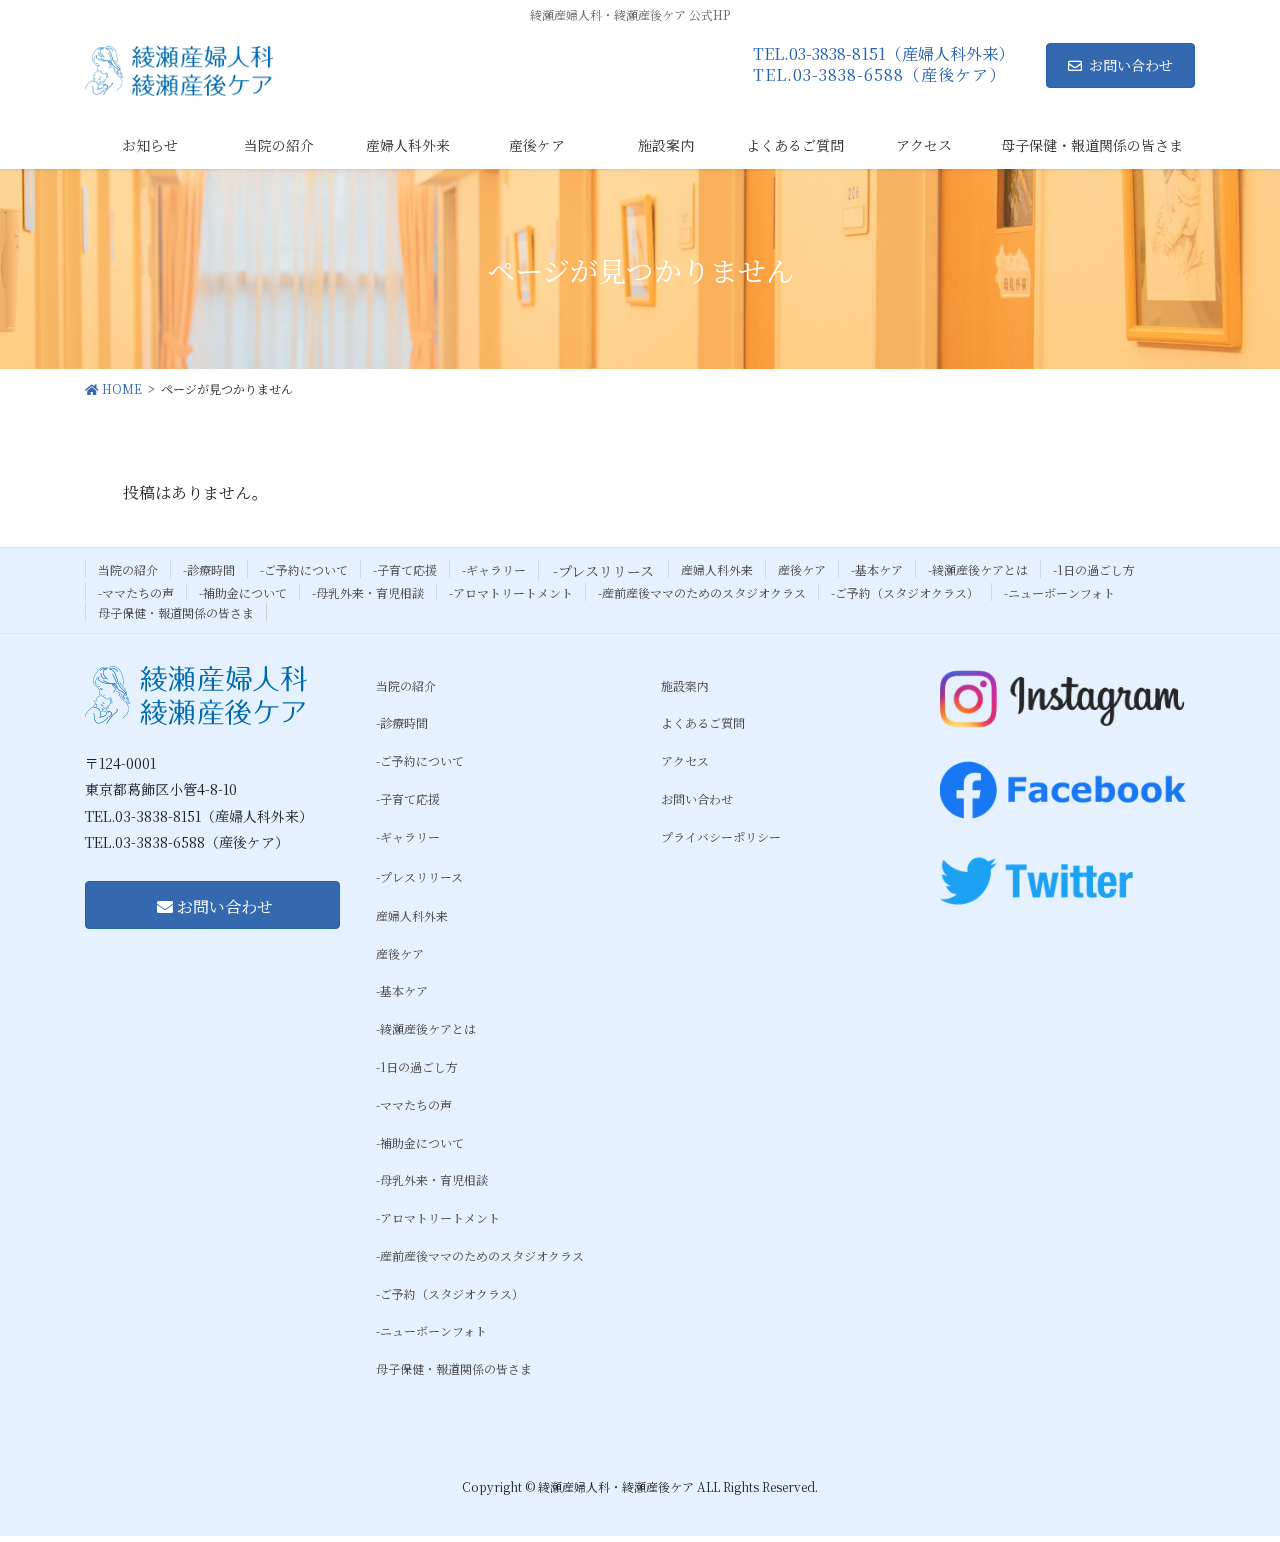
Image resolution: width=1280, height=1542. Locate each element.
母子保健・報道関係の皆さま (176, 612)
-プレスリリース (603, 571)
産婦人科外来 (717, 569)
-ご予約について (304, 569)
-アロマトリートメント (511, 592)
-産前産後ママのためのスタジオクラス (702, 592)
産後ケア (802, 569)
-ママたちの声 (136, 592)
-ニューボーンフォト (1059, 592)
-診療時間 (209, 569)
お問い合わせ (1131, 65)
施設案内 (685, 685)
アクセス (685, 760)
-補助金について (243, 592)
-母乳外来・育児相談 (368, 592)
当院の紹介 (128, 569)
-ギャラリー (494, 569)
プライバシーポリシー (721, 836)
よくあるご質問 (703, 722)
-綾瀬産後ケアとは (978, 569)
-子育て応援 (405, 569)
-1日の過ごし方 (1094, 569)
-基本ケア (877, 569)
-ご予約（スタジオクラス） (905, 592)
